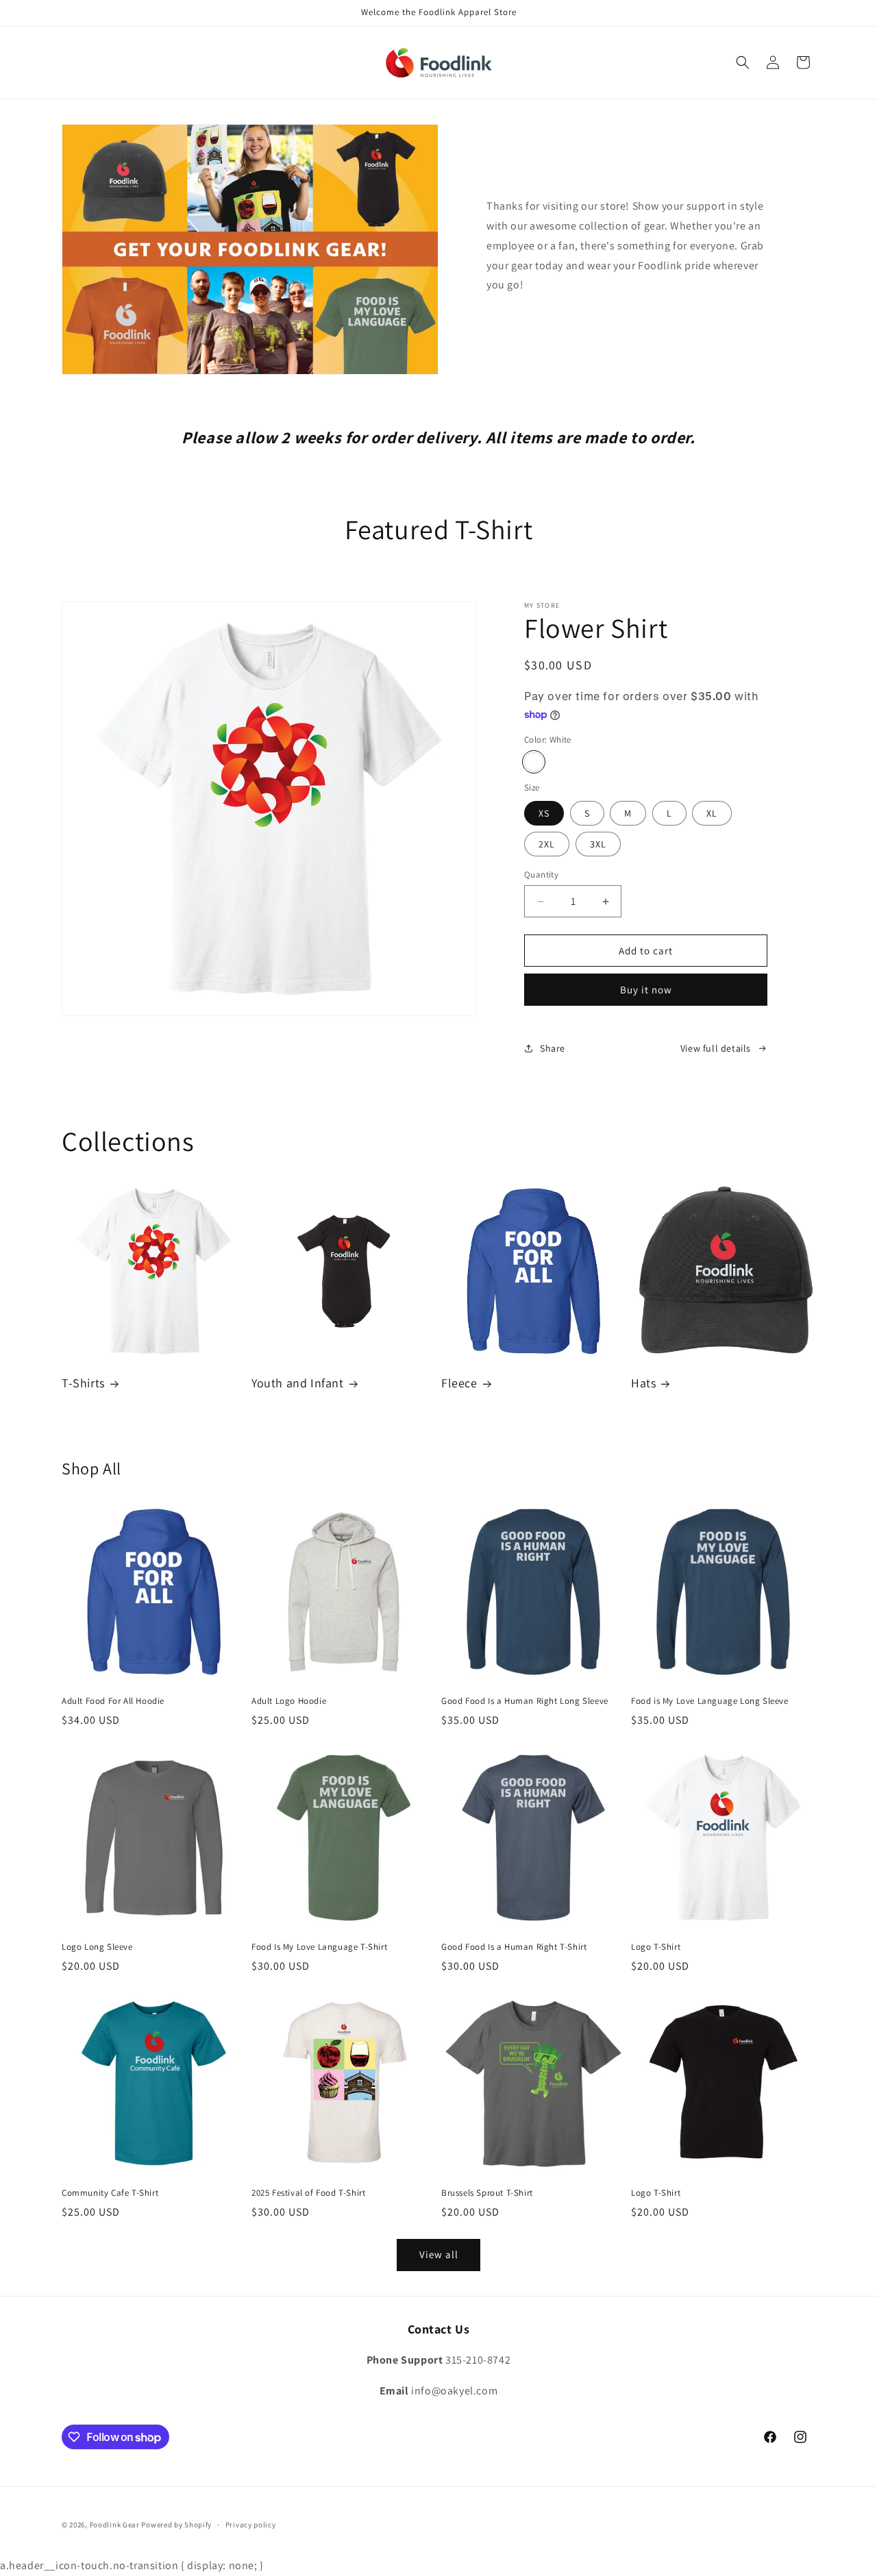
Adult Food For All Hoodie (113, 1701)
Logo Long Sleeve (97, 1947)
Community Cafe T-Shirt (110, 2193)
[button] (743, 62)
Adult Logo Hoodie (289, 1701)
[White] (534, 762)
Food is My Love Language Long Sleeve (710, 1701)
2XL (547, 844)
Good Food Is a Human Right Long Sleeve (525, 1701)
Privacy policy (251, 2525)
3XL (598, 844)
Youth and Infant (298, 1383)
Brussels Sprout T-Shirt (487, 2193)
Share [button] (553, 1048)
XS (544, 813)
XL (712, 813)
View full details (716, 1048)
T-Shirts (83, 1383)
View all (439, 2254)
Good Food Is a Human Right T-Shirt (514, 1947)
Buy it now (646, 990)
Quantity (541, 875)
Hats (643, 1383)
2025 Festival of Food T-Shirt (308, 2193)
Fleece (459, 1383)
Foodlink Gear (115, 2525)
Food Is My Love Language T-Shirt (319, 1947)
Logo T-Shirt (656, 1947)
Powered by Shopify (176, 2525)
